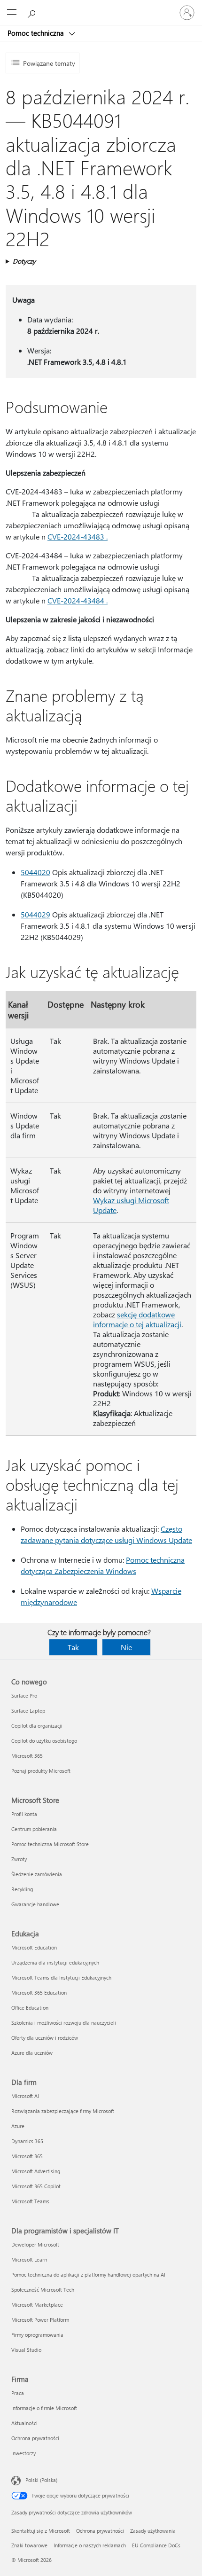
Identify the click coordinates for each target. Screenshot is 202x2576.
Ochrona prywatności (35, 2438)
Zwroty (19, 1859)
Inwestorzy (23, 2453)
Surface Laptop (28, 1711)
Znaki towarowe (29, 2545)
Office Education (30, 2008)
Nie (126, 1647)
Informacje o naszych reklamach (90, 2545)
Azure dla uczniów (32, 2053)
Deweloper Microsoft (35, 2244)
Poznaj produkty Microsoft (41, 1771)
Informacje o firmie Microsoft (44, 2408)
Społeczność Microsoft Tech (43, 2290)
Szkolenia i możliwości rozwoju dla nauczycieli (64, 2023)
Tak (73, 1647)
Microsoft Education (34, 1947)
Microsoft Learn (29, 2259)
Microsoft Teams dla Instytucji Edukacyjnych (61, 1977)
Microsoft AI (25, 2096)
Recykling (22, 1889)
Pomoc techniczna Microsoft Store (50, 1844)
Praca (18, 2393)
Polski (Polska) (41, 2480)
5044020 (35, 872)
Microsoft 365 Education (39, 1993)
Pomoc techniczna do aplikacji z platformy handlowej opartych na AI (88, 2275)
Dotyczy (24, 261)
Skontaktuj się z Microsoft (41, 2531)
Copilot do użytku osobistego (44, 1741)
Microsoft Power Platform (40, 2320)
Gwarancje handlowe (35, 1904)
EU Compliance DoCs (156, 2545)
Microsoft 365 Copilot (36, 2186)
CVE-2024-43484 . (78, 600)
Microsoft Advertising (36, 2171)
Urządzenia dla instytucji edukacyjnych (55, 1962)
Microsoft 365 (27, 1756)
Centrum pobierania (34, 1829)
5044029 (35, 914)
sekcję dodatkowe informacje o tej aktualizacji (137, 1319)
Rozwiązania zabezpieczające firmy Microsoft (63, 2111)
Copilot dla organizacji (37, 1726)
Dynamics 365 (27, 2141)
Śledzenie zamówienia (37, 1874)
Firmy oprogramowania (37, 2335)
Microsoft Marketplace (37, 2305)
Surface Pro (24, 1695)
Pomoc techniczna (37, 33)
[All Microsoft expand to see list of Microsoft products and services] (12, 13)
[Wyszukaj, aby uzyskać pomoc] (33, 12)
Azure (18, 2126)
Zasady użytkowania (153, 2531)
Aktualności (24, 2423)
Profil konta (24, 1814)
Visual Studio (26, 2350)
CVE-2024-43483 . (78, 536)
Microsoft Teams (30, 2201)
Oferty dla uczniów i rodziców (45, 2038)
